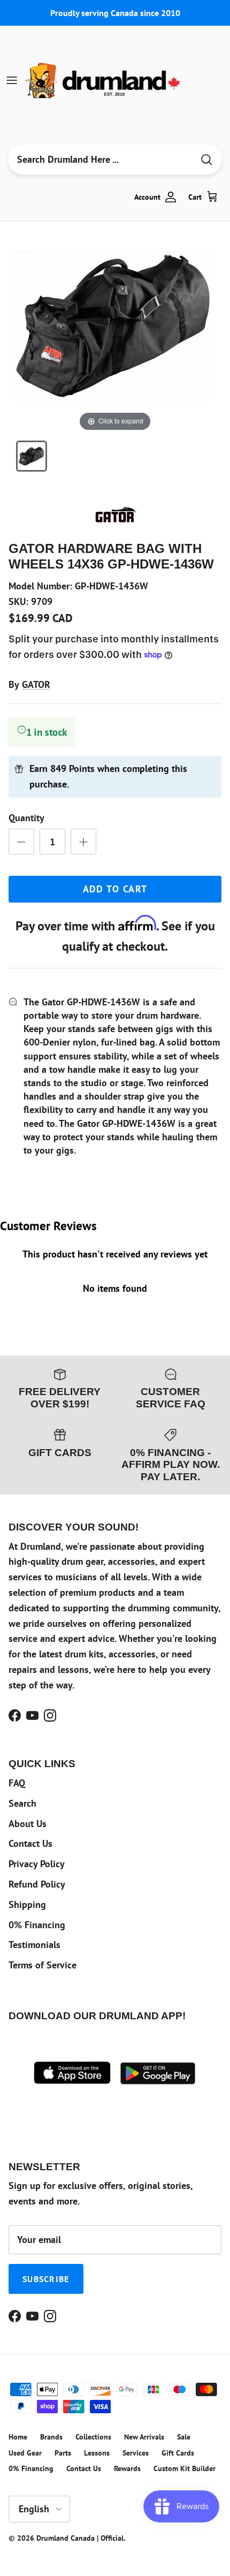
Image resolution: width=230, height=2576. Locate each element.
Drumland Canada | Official (80, 2538)
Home (18, 2437)
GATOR (36, 684)
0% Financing (37, 1925)
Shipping (27, 1904)
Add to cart (115, 889)
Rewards (127, 2468)
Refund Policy (37, 1884)
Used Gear (25, 2453)
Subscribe (46, 2279)
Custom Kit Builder (185, 2468)
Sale (184, 2437)
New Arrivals (144, 2437)
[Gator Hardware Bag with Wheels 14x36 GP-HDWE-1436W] (32, 456)
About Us (28, 1824)
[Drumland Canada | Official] (104, 80)
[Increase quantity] (83, 842)
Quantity (26, 818)
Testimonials (34, 1945)
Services (136, 2453)
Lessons (97, 2453)
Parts (63, 2453)
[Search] (206, 160)
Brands (51, 2437)
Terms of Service (43, 1965)
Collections (93, 2437)
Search (22, 1803)
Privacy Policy (37, 1864)
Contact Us (30, 1843)
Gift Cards (178, 2453)
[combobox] (101, 160)
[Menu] (12, 80)
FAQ (17, 1783)
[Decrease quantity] (21, 842)
